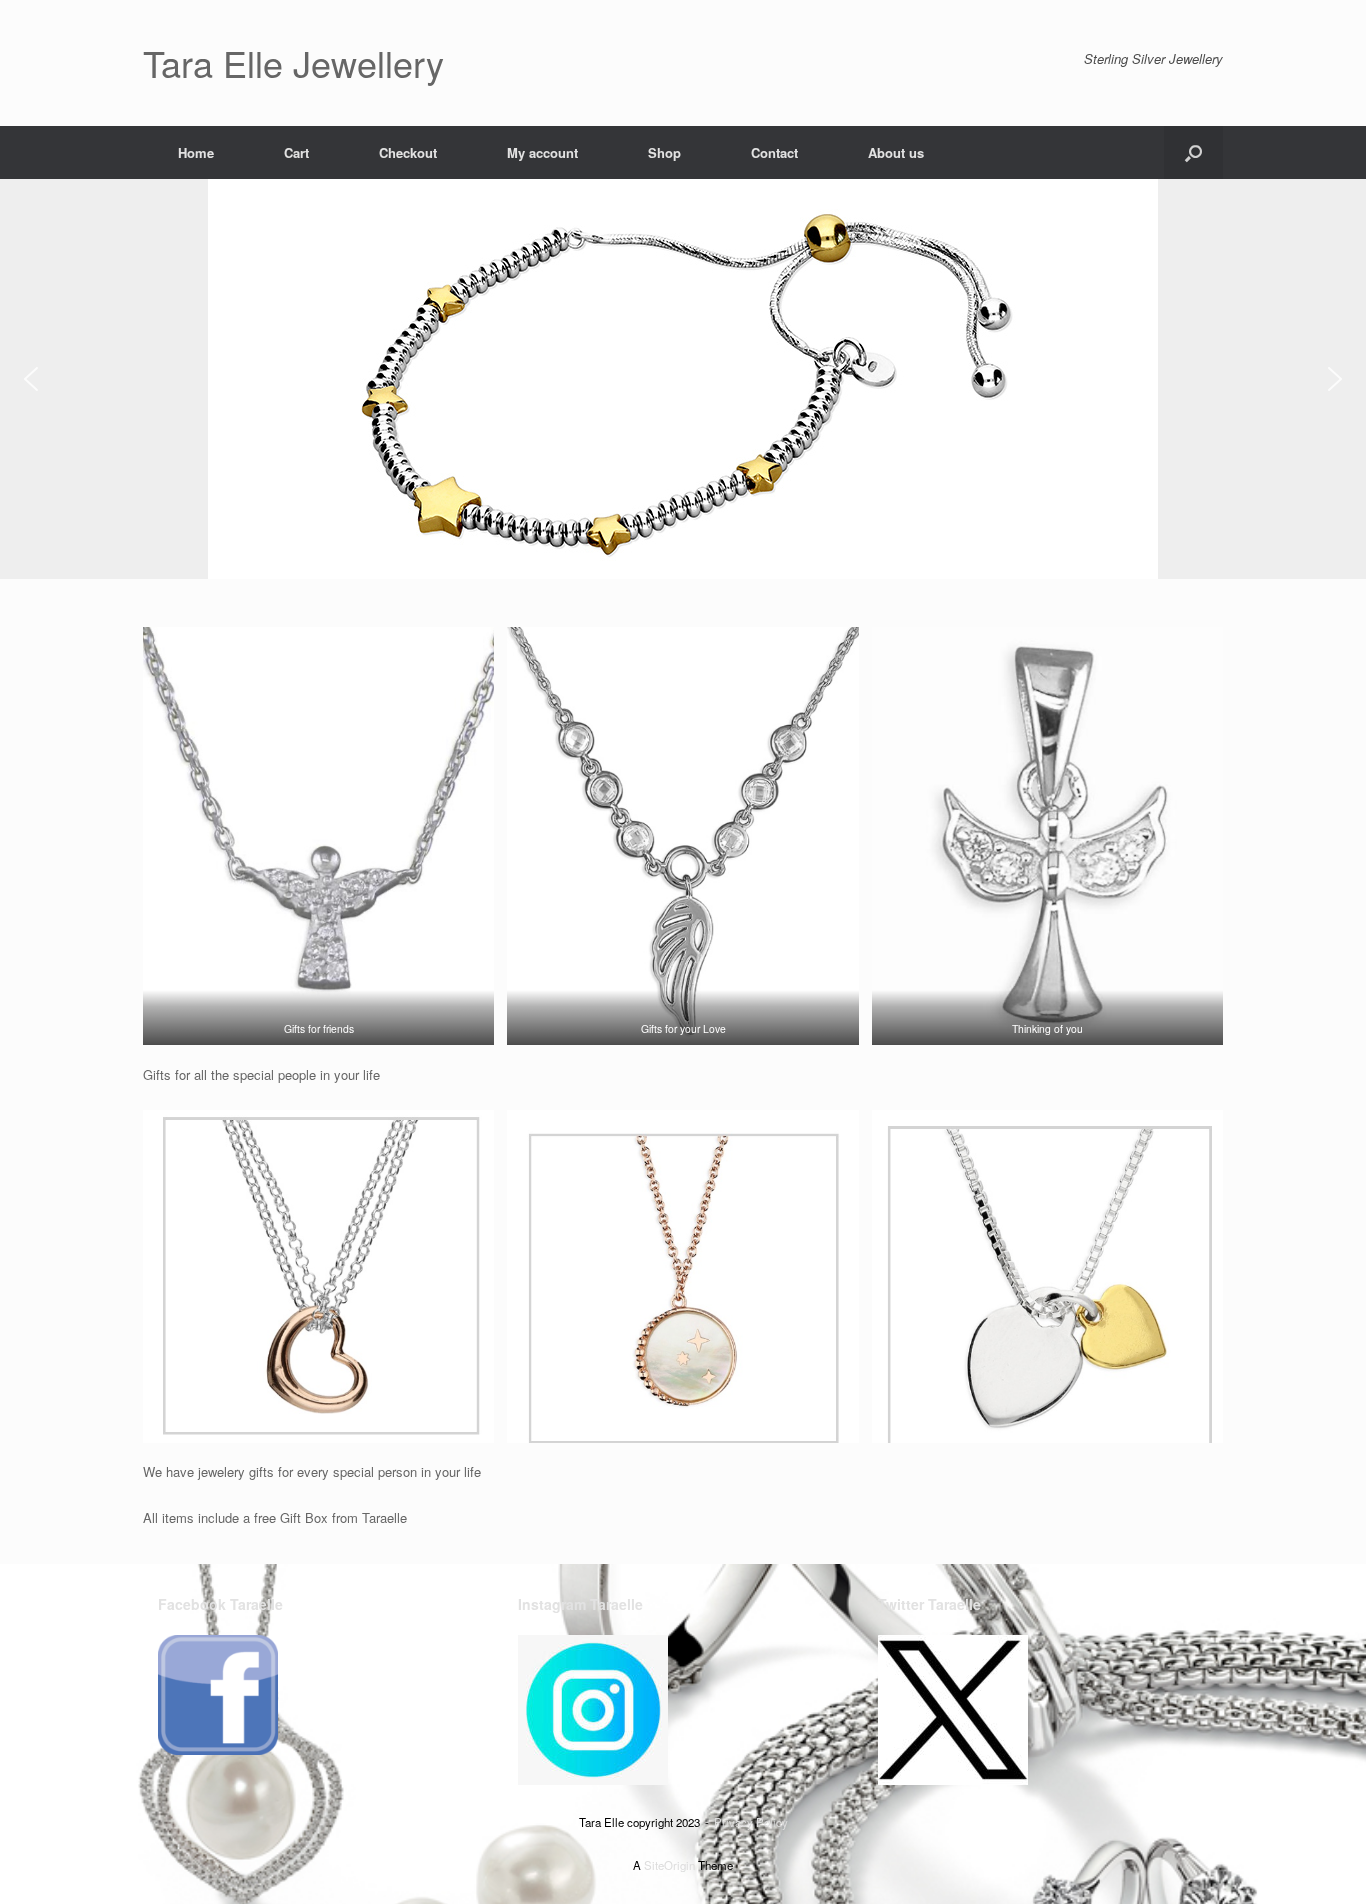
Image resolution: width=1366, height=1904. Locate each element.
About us (896, 152)
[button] (1193, 152)
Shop (664, 152)
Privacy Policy (751, 1822)
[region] (683, 379)
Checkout (408, 152)
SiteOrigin (669, 1865)
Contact (774, 152)
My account (542, 152)
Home (196, 152)
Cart (296, 152)
